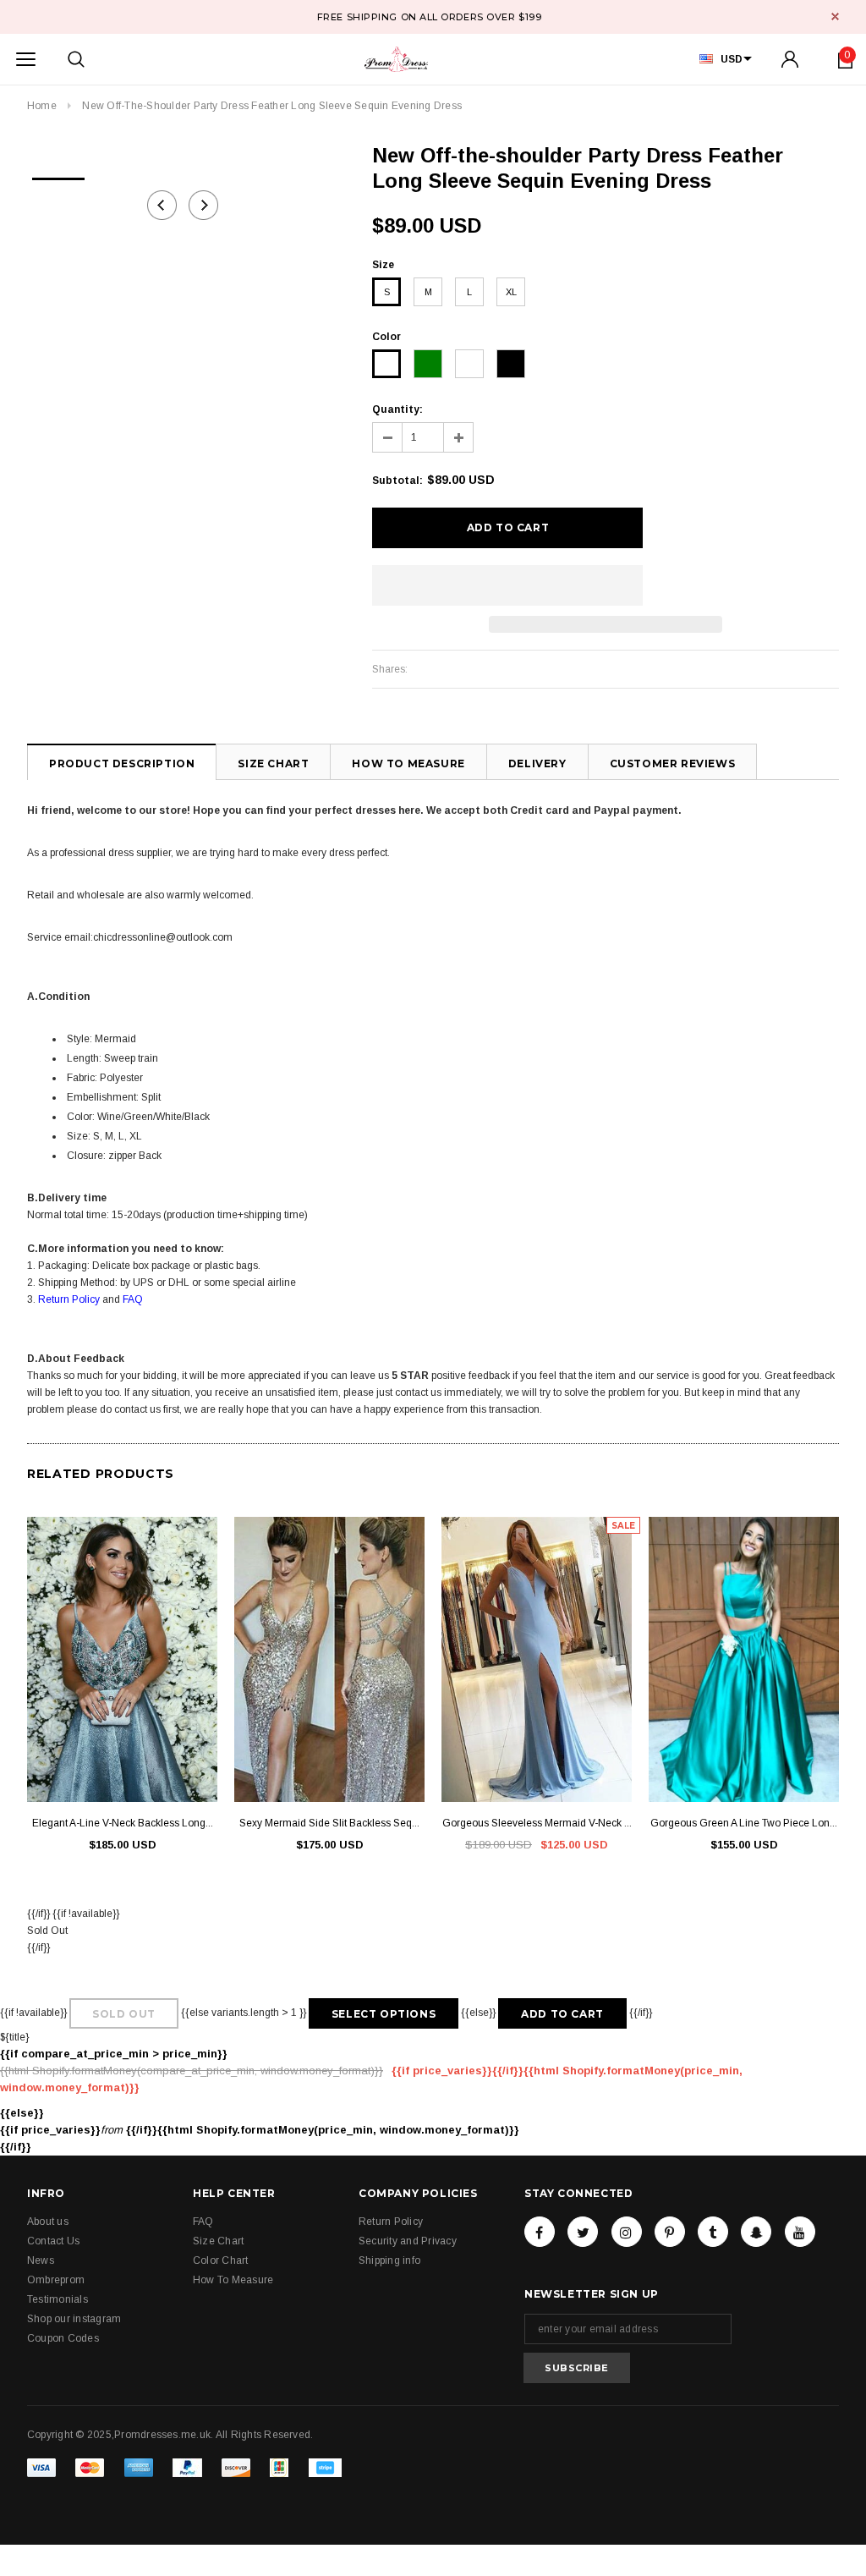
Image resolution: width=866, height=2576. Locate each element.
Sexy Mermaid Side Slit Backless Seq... (329, 1823)
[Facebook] (540, 2232)
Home (42, 106)
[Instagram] (627, 2232)
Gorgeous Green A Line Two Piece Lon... (744, 1823)
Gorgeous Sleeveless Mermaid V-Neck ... (537, 1823)
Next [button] (203, 205)
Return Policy (69, 1299)
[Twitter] (583, 2232)
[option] (58, 173)
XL (511, 292)
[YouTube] (800, 2232)
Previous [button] (162, 205)
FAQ (133, 1299)
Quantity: (397, 409)
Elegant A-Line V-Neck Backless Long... (123, 1823)
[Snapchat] (756, 2232)
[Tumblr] (713, 2232)
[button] (507, 585)
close (835, 16)
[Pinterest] (670, 2232)
